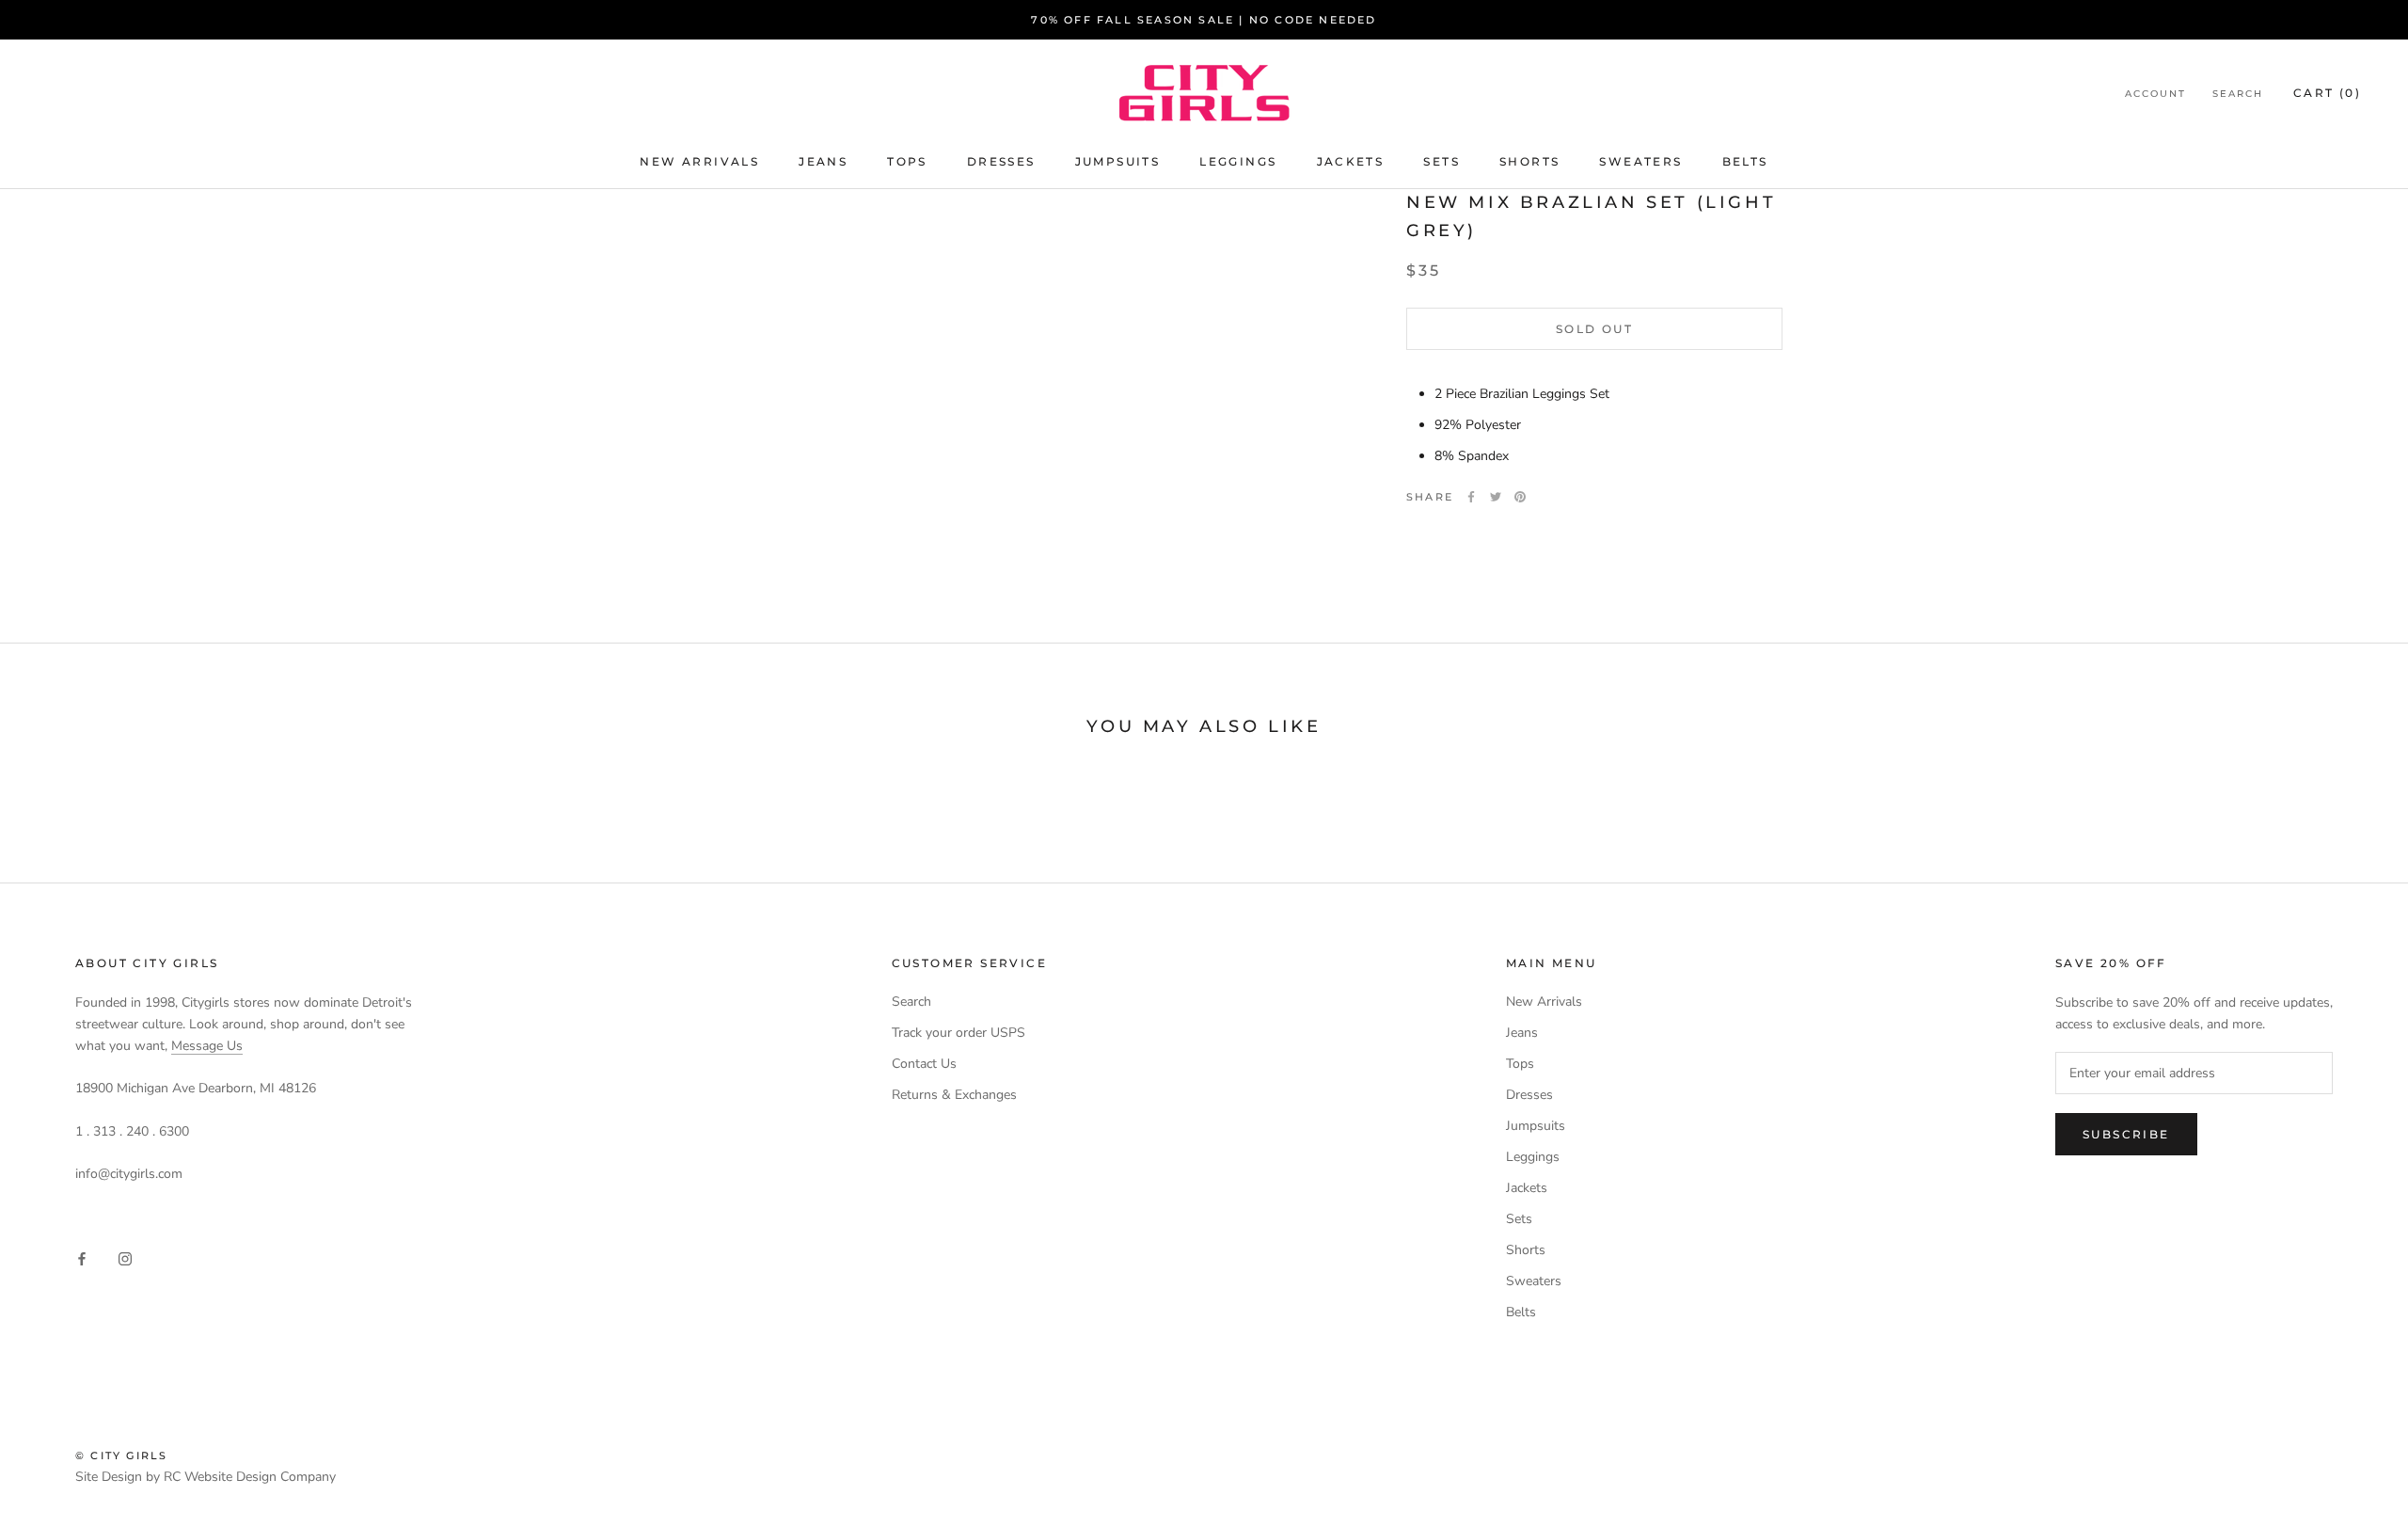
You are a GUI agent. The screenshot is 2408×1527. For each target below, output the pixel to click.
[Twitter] (1496, 497)
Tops (907, 161)
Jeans (823, 161)
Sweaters (1640, 161)
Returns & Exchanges (954, 1095)
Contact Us (924, 1064)
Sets (1442, 161)
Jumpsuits (1118, 161)
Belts (1745, 161)
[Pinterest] (1520, 497)
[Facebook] (1471, 497)
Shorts (1529, 161)
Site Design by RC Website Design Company (206, 1477)
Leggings (1238, 161)
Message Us (207, 1046)
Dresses (1001, 161)
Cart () (2327, 93)
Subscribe (2126, 1134)
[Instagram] (125, 1257)
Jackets (1351, 161)
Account (2155, 94)
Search (2238, 94)
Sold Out (1594, 329)
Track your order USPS (958, 1033)
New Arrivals (699, 161)
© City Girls (121, 1455)
